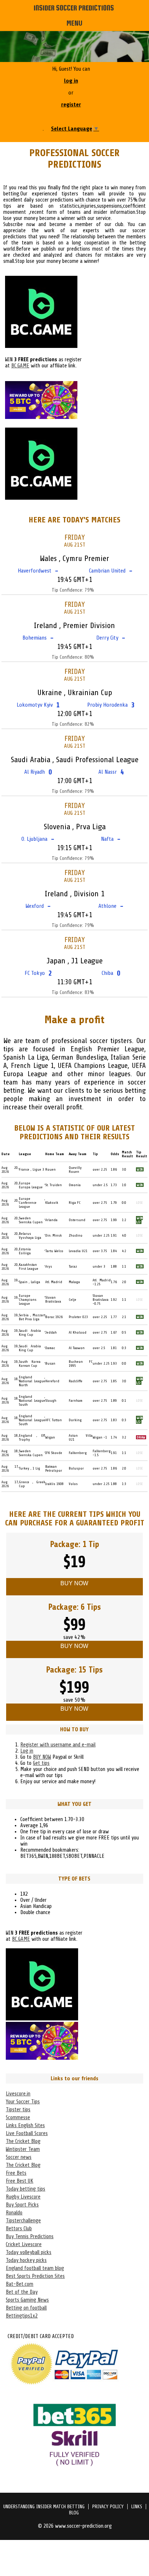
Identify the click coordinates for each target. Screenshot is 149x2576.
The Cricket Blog (23, 2141)
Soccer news (19, 2157)
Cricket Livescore (24, 2244)
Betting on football (26, 2308)
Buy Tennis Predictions (30, 2237)
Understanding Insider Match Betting (44, 2507)
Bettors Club (19, 2229)
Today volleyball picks (29, 2252)
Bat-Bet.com (20, 2284)
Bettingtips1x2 (22, 2316)
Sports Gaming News (27, 2300)
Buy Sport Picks (22, 2205)
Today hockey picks (26, 2260)
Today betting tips (25, 2189)
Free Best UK (20, 2181)
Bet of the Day (22, 2292)
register (71, 105)
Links (137, 2507)
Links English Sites (25, 2126)
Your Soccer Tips (23, 2102)
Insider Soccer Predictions (74, 8)
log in (71, 81)
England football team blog (35, 2268)
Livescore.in (18, 2094)
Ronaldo (14, 2213)
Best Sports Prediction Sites (35, 2276)
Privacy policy (108, 2507)
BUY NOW (42, 1757)
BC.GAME (20, 366)
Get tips (41, 1763)
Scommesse (18, 2118)
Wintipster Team (23, 2149)
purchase (36, 1523)
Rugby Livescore (23, 2197)
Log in (27, 1751)
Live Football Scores (27, 2133)
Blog (74, 2513)
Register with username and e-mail (58, 1745)
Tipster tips (18, 2110)
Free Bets (16, 2173)
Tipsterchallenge (23, 2221)
